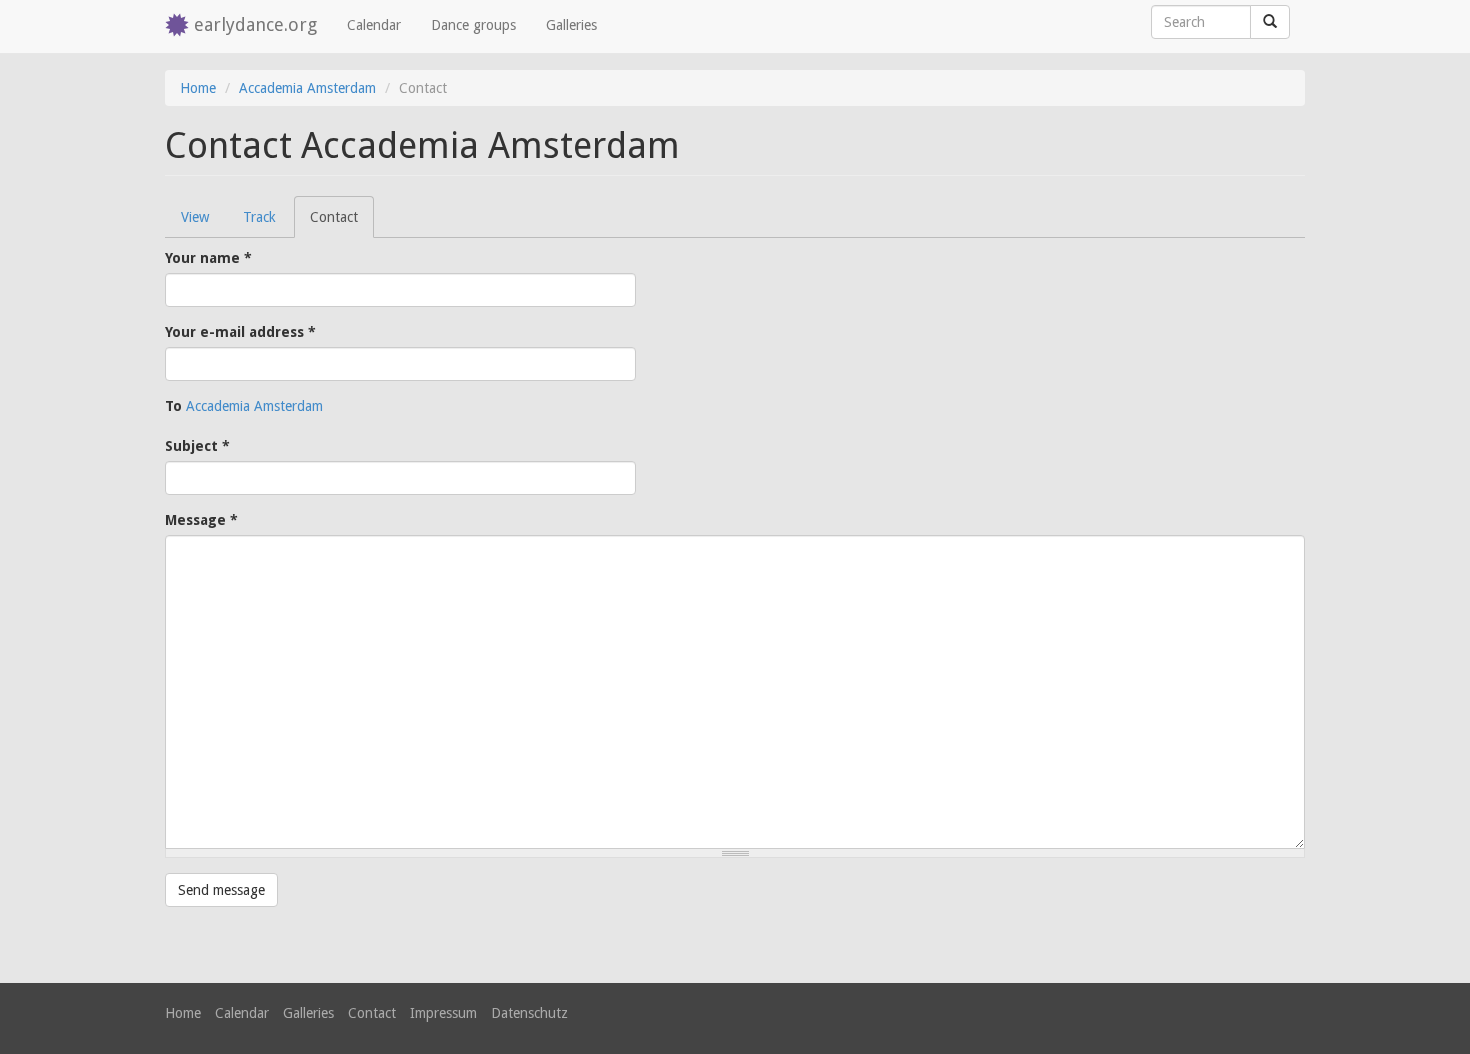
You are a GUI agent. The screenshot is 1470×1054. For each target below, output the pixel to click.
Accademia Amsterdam (307, 88)
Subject (197, 446)
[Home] (179, 26)
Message (201, 520)
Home (198, 88)
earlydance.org (255, 24)
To (173, 406)
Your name (208, 258)
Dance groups (473, 25)
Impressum (443, 1013)
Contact (342, 223)
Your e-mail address (240, 332)
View (195, 217)
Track (259, 217)
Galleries (571, 25)
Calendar (374, 25)
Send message (221, 890)
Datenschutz (529, 1013)
